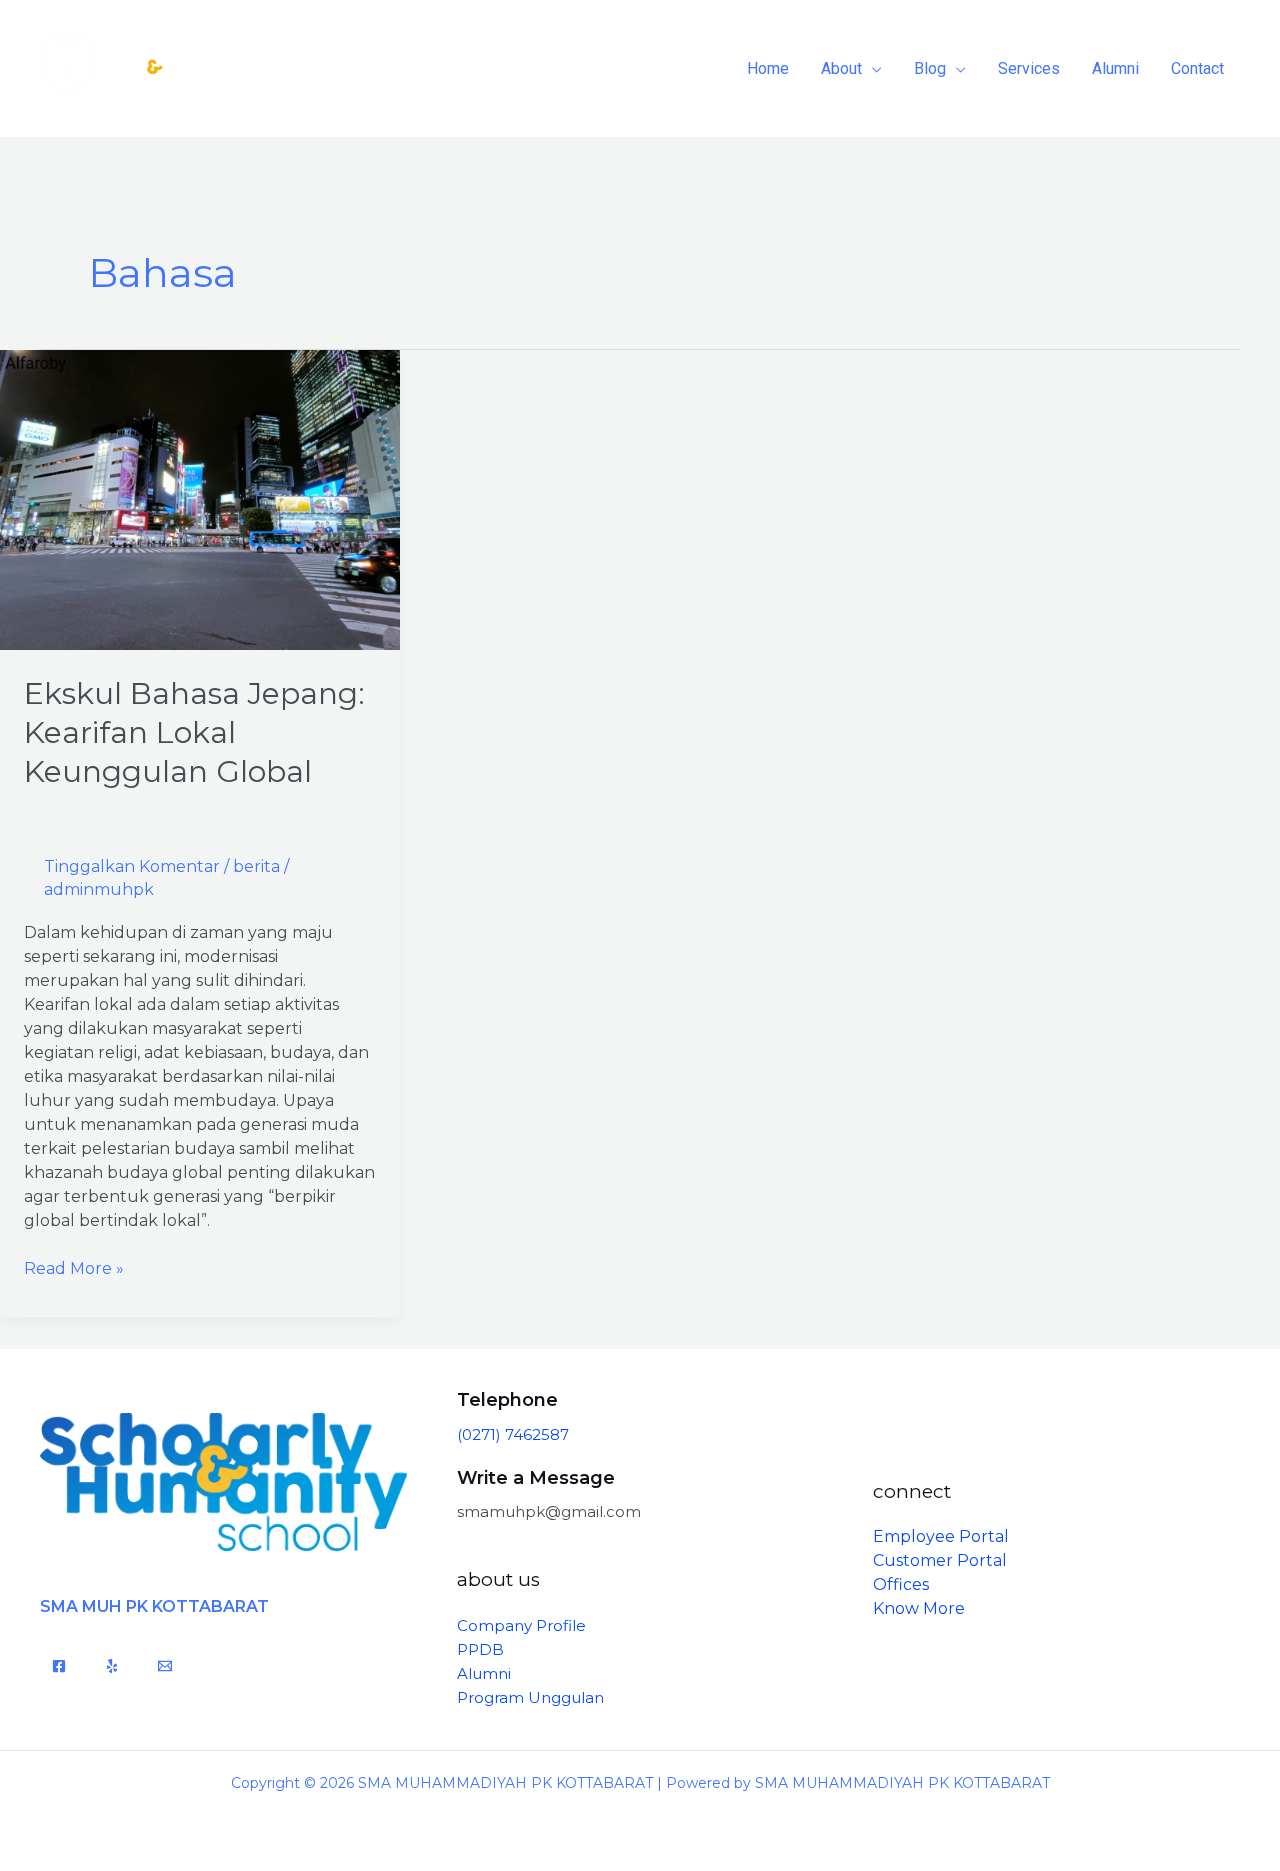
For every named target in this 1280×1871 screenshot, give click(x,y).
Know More (919, 1608)
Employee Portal (941, 1536)
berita (256, 866)
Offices (901, 1584)
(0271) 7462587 (513, 1434)
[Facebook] (59, 1666)
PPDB (480, 1649)
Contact (1197, 68)
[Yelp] (112, 1666)
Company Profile (521, 1625)
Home (768, 68)
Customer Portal (940, 1560)
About (841, 68)
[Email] (165, 1666)
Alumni (1115, 68)
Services (1029, 68)
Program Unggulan (530, 1697)
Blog (930, 68)
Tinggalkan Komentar (132, 866)
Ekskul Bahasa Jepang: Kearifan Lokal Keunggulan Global (194, 732)
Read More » (74, 1267)
